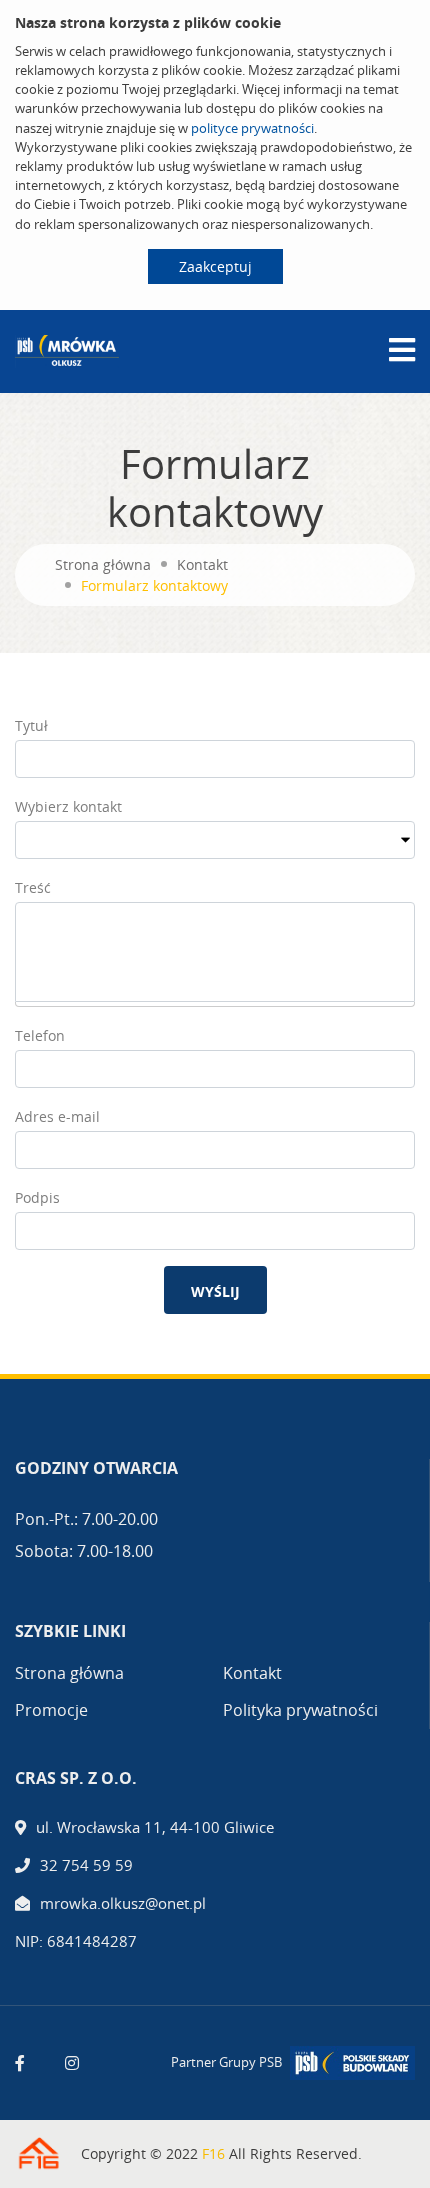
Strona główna (103, 564)
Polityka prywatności (300, 1710)
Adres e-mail (57, 1116)
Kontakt (202, 564)
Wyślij (215, 1291)
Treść (33, 887)
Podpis (37, 1197)
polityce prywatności (252, 128)
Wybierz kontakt (68, 806)
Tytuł (31, 725)
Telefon (40, 1035)
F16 (213, 2153)
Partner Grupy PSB (226, 2062)
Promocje (51, 1710)
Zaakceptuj (215, 266)
